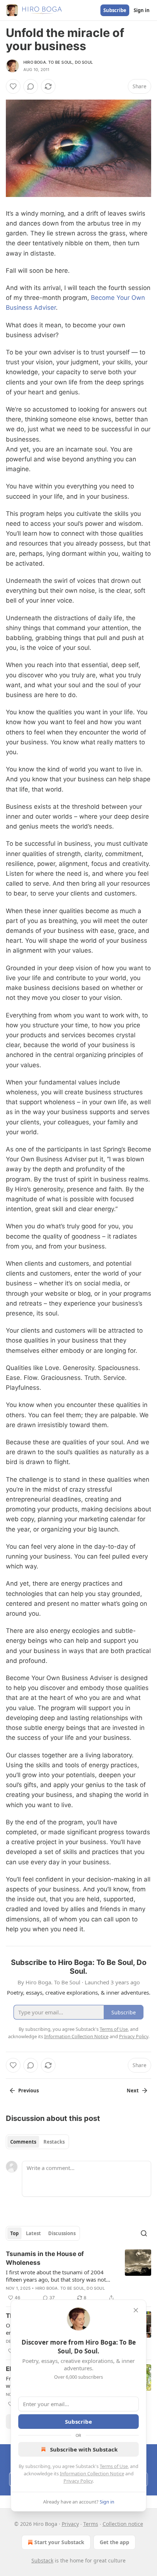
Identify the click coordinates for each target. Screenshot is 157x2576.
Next (133, 2091)
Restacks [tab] (54, 2142)
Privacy (70, 2524)
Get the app (114, 2542)
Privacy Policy (78, 2481)
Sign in (142, 10)
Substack (42, 2560)
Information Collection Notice (92, 2473)
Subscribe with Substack (84, 2449)
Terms (91, 2524)
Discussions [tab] (62, 2233)
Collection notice (123, 2524)
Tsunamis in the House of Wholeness (45, 2258)
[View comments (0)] (31, 86)
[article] (78, 2276)
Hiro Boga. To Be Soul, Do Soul (58, 62)
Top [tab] (14, 2233)
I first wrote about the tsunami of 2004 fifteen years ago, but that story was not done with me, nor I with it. (56, 2276)
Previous (28, 2091)
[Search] (144, 2233)
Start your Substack (59, 2542)
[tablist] (37, 2142)
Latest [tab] (33, 2233)
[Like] (13, 86)
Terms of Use (114, 2466)
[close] (136, 2310)
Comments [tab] (23, 2142)
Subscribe (115, 10)
